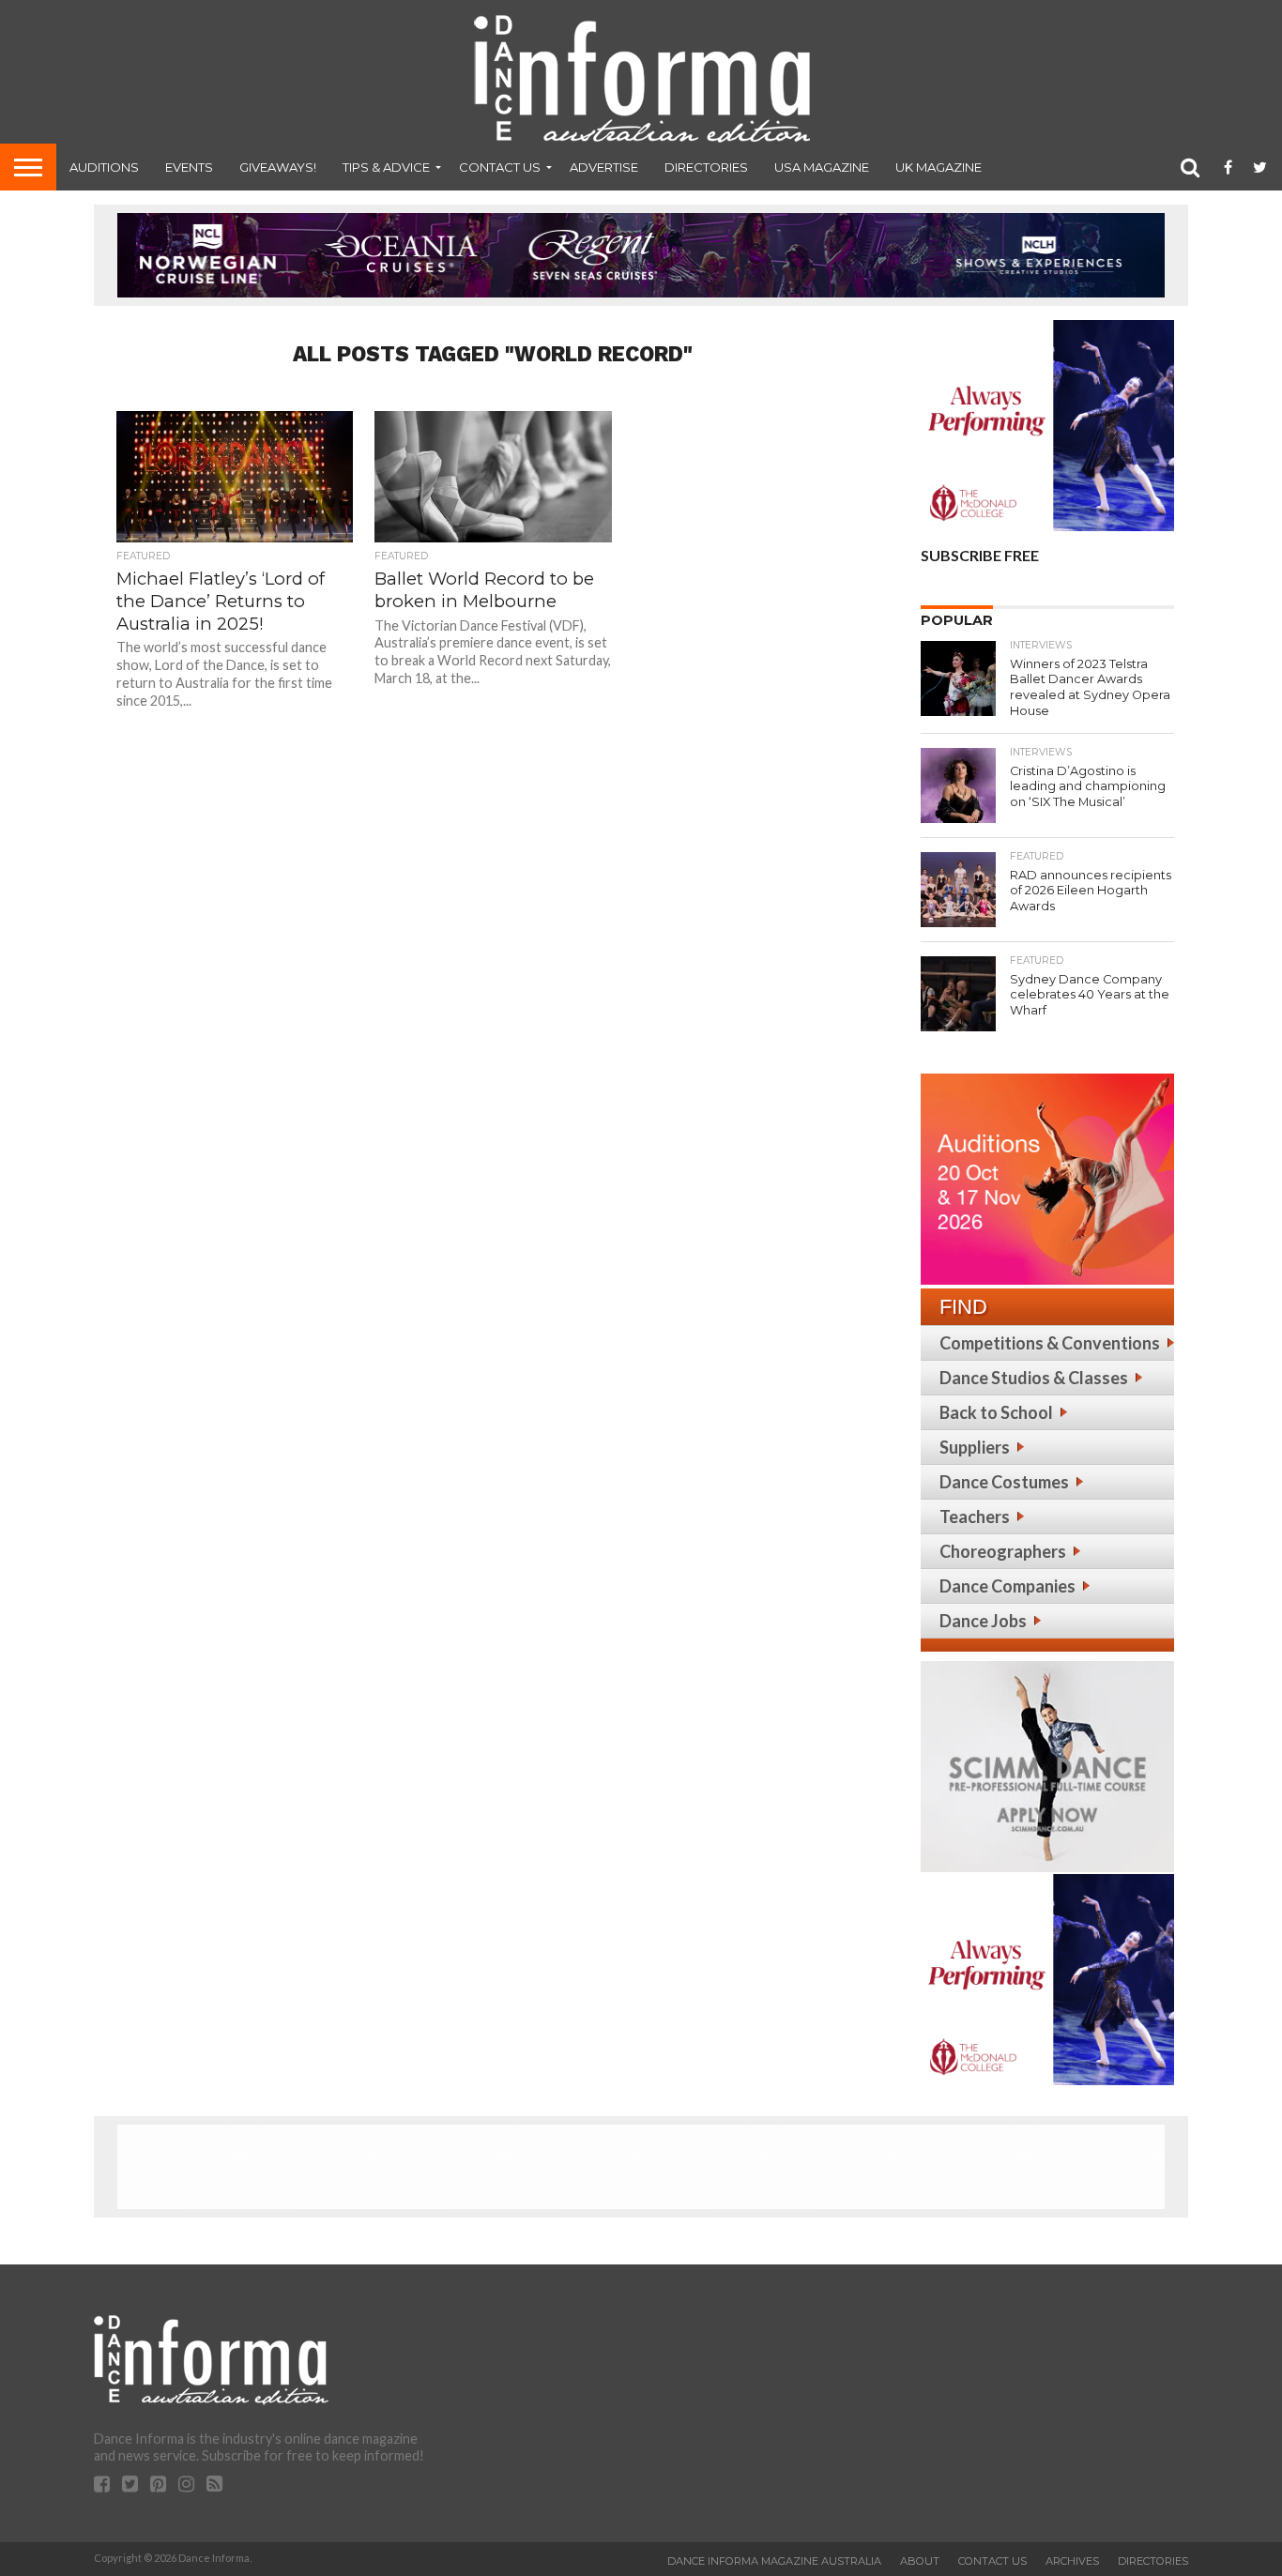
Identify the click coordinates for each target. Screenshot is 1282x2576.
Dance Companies (1007, 1586)
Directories (706, 167)
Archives (1072, 2561)
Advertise (604, 167)
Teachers (975, 1517)
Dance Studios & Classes (1034, 1378)
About (920, 2561)
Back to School (996, 1412)
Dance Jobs (983, 1621)
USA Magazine (822, 167)
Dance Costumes (1004, 1482)
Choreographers (1003, 1551)
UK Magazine (939, 167)
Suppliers (975, 1447)
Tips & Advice (386, 167)
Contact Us (500, 167)
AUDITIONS (104, 167)
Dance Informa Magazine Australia (774, 2561)
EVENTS (189, 167)
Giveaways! (278, 167)
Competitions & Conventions (1050, 1343)
